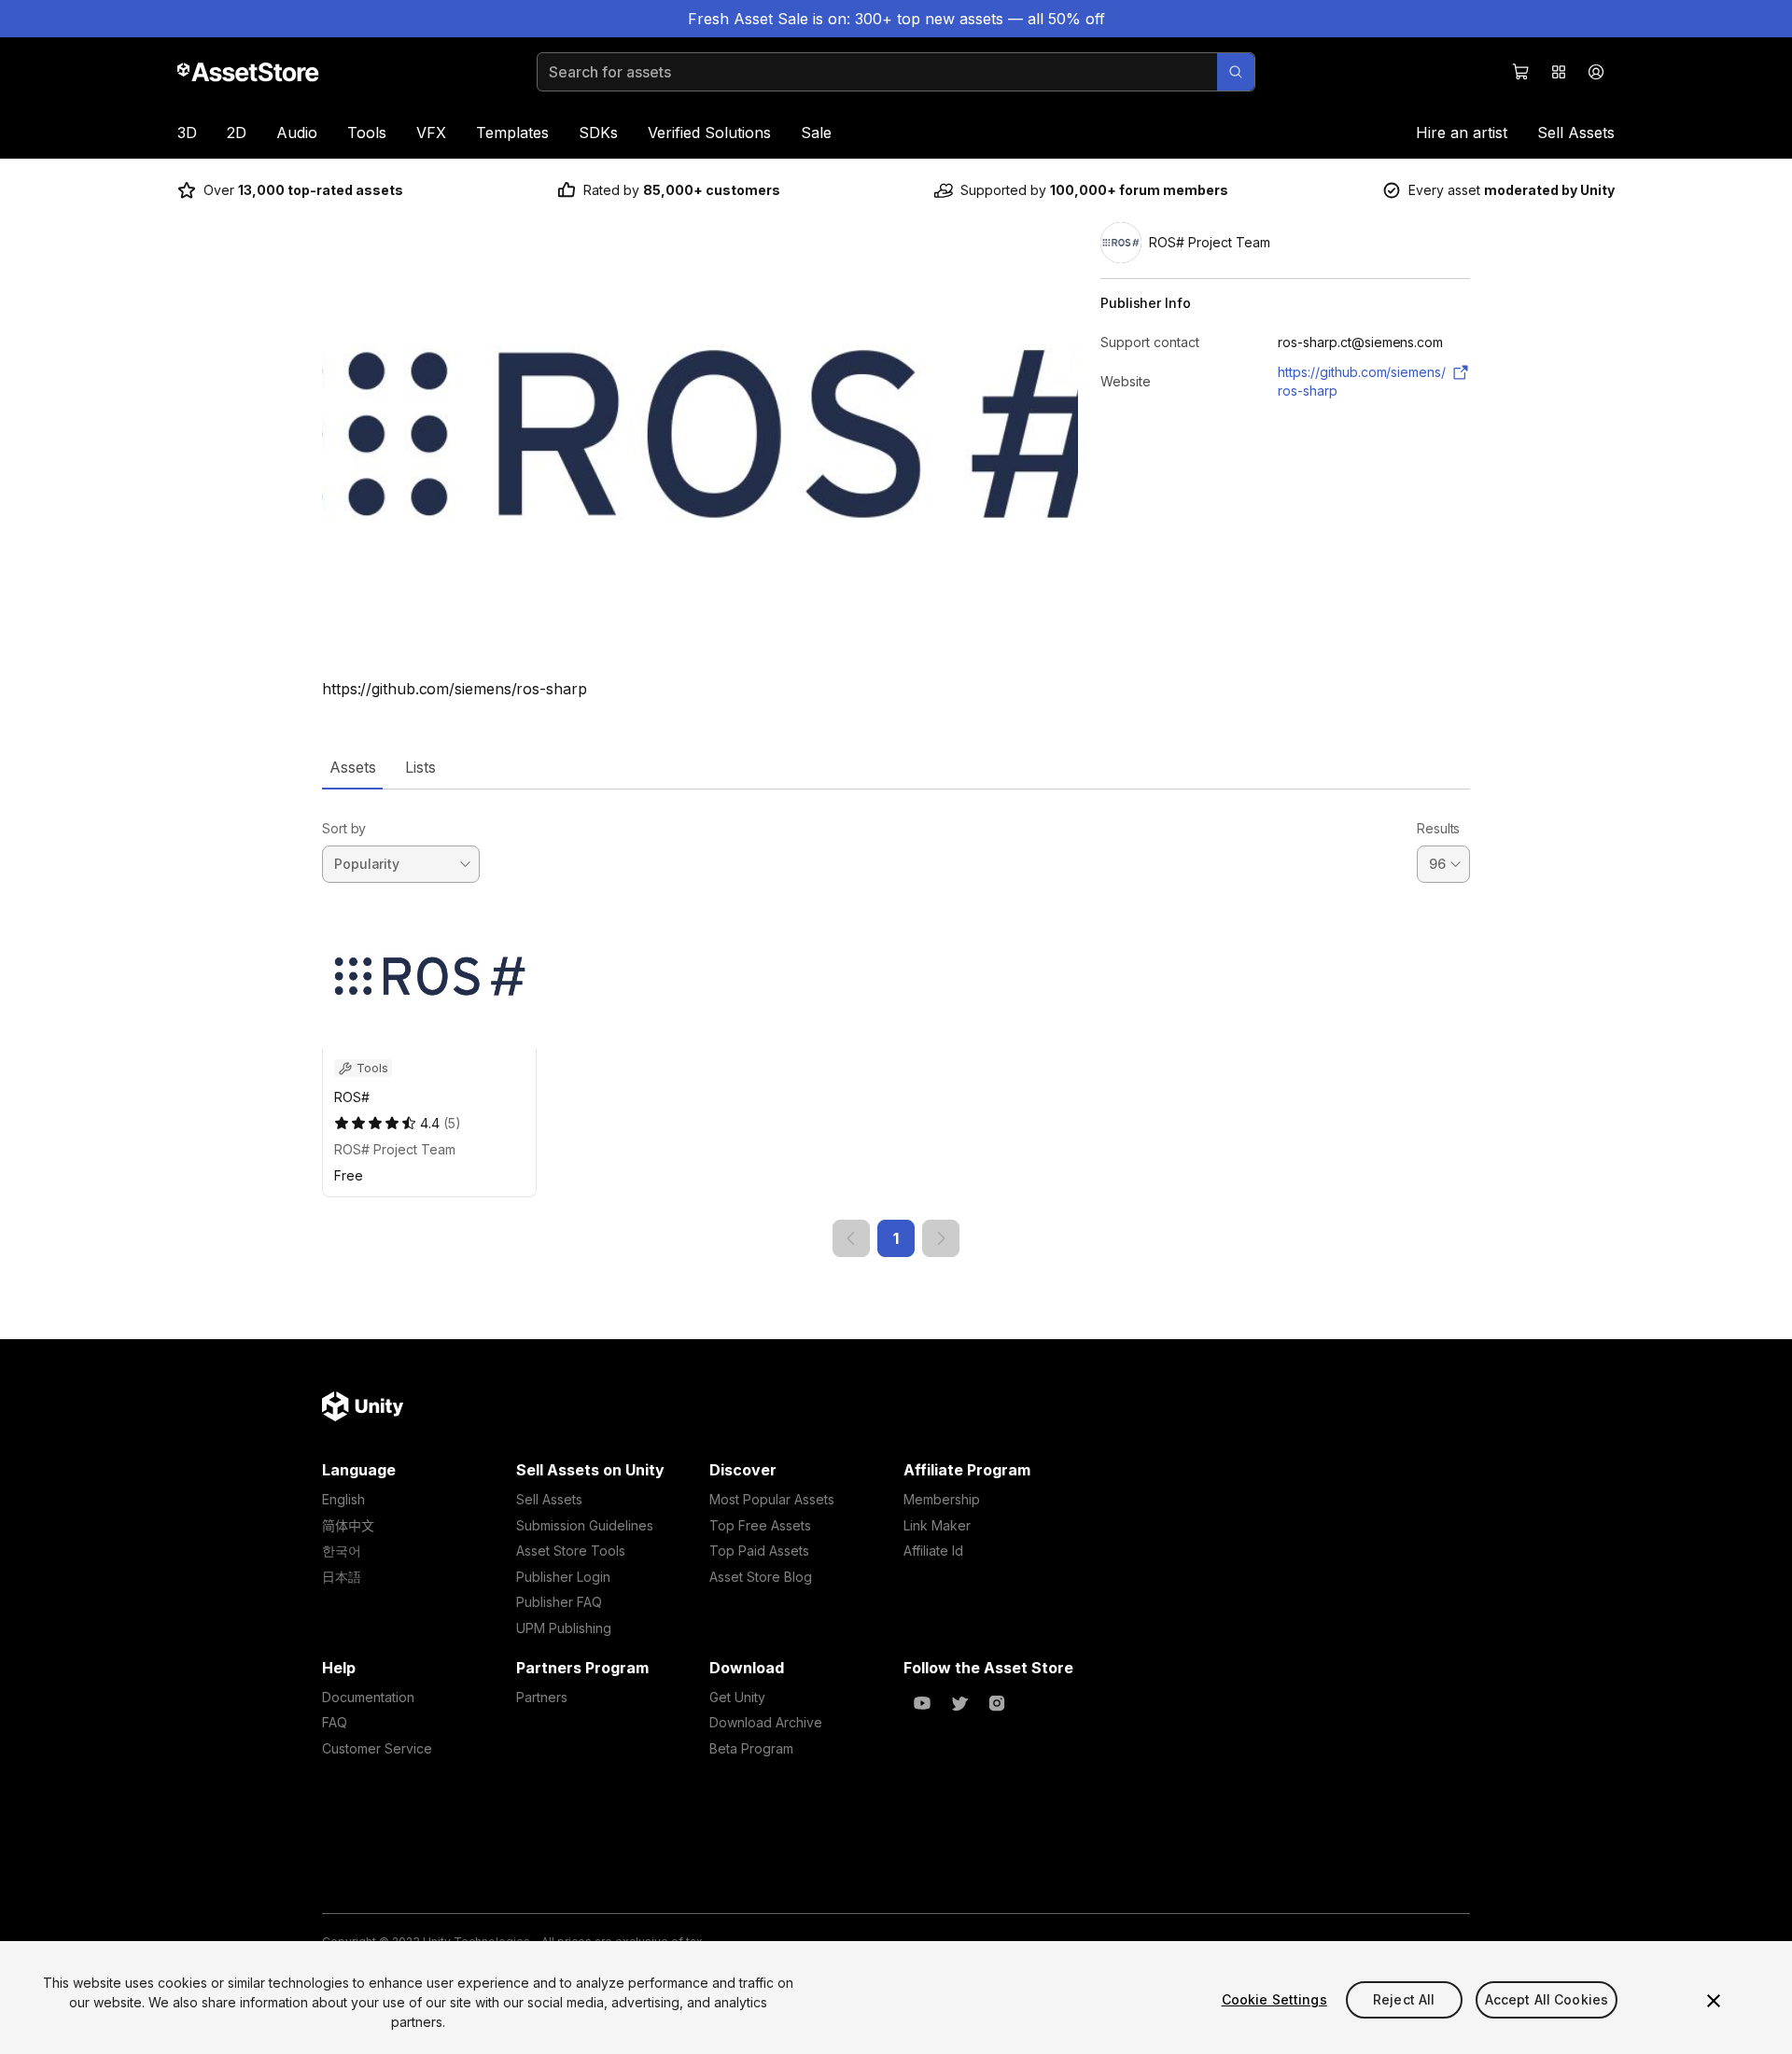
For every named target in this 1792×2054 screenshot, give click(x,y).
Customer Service (377, 1748)
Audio (297, 133)
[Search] (1236, 72)
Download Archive (766, 1722)
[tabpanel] (896, 1023)
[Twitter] (959, 1703)
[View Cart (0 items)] (1521, 72)
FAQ (335, 1722)
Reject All (1404, 1999)
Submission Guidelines (585, 1525)
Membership (942, 1499)
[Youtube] (922, 1703)
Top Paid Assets (759, 1551)
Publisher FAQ (559, 1602)
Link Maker (937, 1525)
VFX (431, 133)
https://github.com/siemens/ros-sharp (1362, 381)
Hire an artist (1462, 133)
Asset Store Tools (571, 1551)
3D (187, 133)
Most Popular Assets (772, 1499)
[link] (851, 1238)
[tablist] (896, 767)
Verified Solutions (709, 133)
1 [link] (896, 1238)
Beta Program (751, 1748)
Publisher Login (563, 1577)
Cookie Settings (1274, 1999)
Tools (367, 133)
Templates (512, 133)
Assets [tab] (352, 767)
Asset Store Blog (761, 1577)
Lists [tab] (420, 767)
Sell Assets (1576, 133)
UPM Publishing (564, 1628)
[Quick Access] (1559, 72)
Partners (542, 1697)
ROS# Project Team (395, 1149)
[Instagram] (997, 1703)
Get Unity (737, 1697)
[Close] (1714, 2001)
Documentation (368, 1697)
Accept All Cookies (1547, 1999)
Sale (816, 133)
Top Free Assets (760, 1525)
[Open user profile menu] (1596, 72)
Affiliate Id (933, 1551)
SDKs (598, 133)
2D (237, 133)
